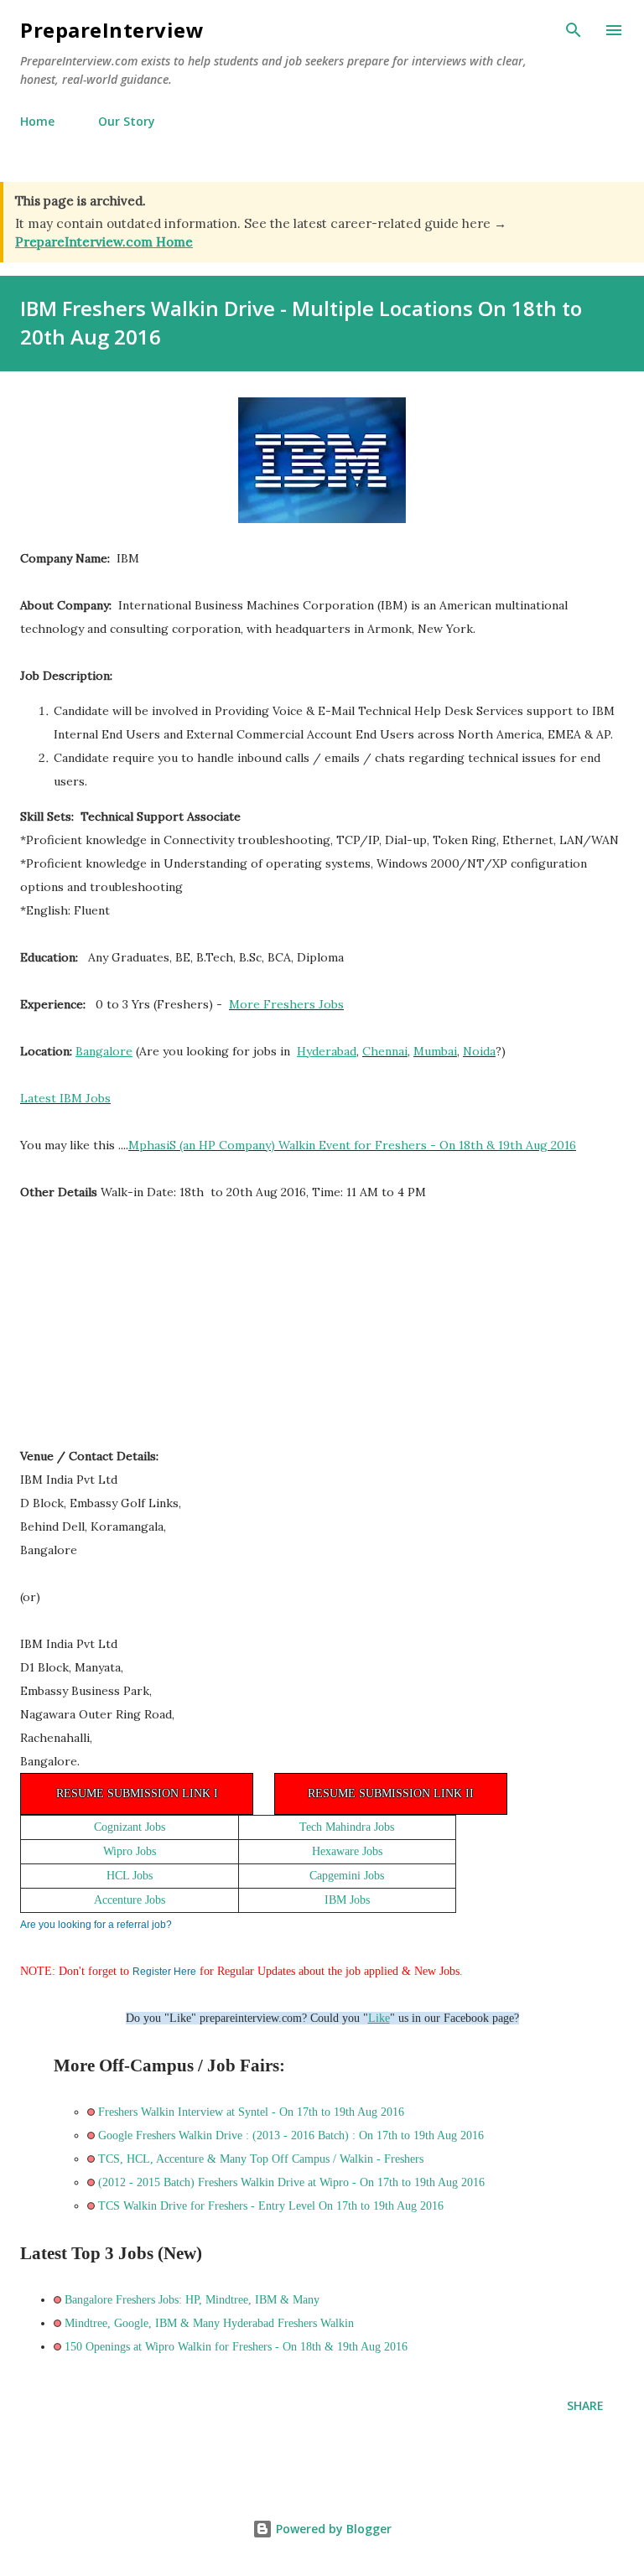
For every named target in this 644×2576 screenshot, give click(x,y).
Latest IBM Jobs (65, 1098)
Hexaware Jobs (347, 1851)
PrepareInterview (112, 30)
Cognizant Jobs (130, 1827)
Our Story (127, 121)
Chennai (385, 1051)
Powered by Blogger (332, 2529)
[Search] (574, 30)
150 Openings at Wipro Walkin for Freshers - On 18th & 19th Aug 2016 (236, 2347)
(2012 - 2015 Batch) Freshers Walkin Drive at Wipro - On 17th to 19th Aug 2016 (291, 2182)
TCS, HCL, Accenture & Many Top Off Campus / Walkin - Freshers (261, 2159)
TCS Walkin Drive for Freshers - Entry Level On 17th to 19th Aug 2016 (271, 2206)
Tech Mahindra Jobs (347, 1827)
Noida (479, 1051)
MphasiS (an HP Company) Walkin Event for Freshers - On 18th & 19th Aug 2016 (352, 1145)
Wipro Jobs (130, 1851)
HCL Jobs (130, 1876)
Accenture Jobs (130, 1900)
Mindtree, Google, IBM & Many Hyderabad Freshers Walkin (209, 2323)
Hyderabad (327, 1051)
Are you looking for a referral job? (96, 1925)
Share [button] (585, 2405)
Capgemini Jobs (347, 1876)
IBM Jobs (347, 1900)
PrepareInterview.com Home (104, 242)
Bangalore (104, 1051)
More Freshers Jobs (286, 1004)
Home (37, 121)
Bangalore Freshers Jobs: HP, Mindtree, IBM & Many (192, 2300)
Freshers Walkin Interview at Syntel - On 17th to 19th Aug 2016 (251, 2112)
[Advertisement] (146, 1332)
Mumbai (435, 1051)
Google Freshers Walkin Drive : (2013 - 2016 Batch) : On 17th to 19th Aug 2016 (291, 2135)
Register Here (164, 1972)
